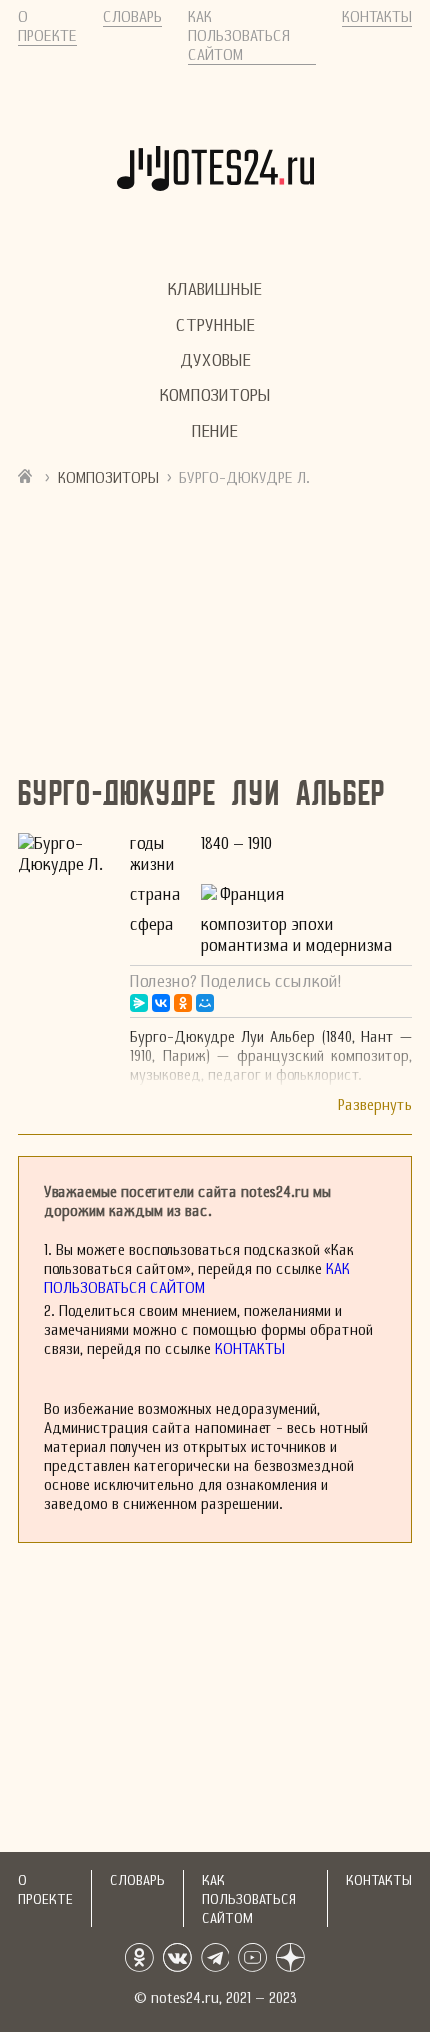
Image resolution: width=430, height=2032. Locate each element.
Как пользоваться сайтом (239, 35)
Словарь (132, 16)
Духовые (215, 360)
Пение (215, 431)
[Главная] (28, 477)
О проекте (47, 26)
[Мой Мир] (205, 1003)
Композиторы (215, 395)
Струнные (215, 324)
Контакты (377, 16)
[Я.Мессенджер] (139, 1003)
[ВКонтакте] (161, 1003)
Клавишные (215, 289)
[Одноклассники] (183, 1003)
